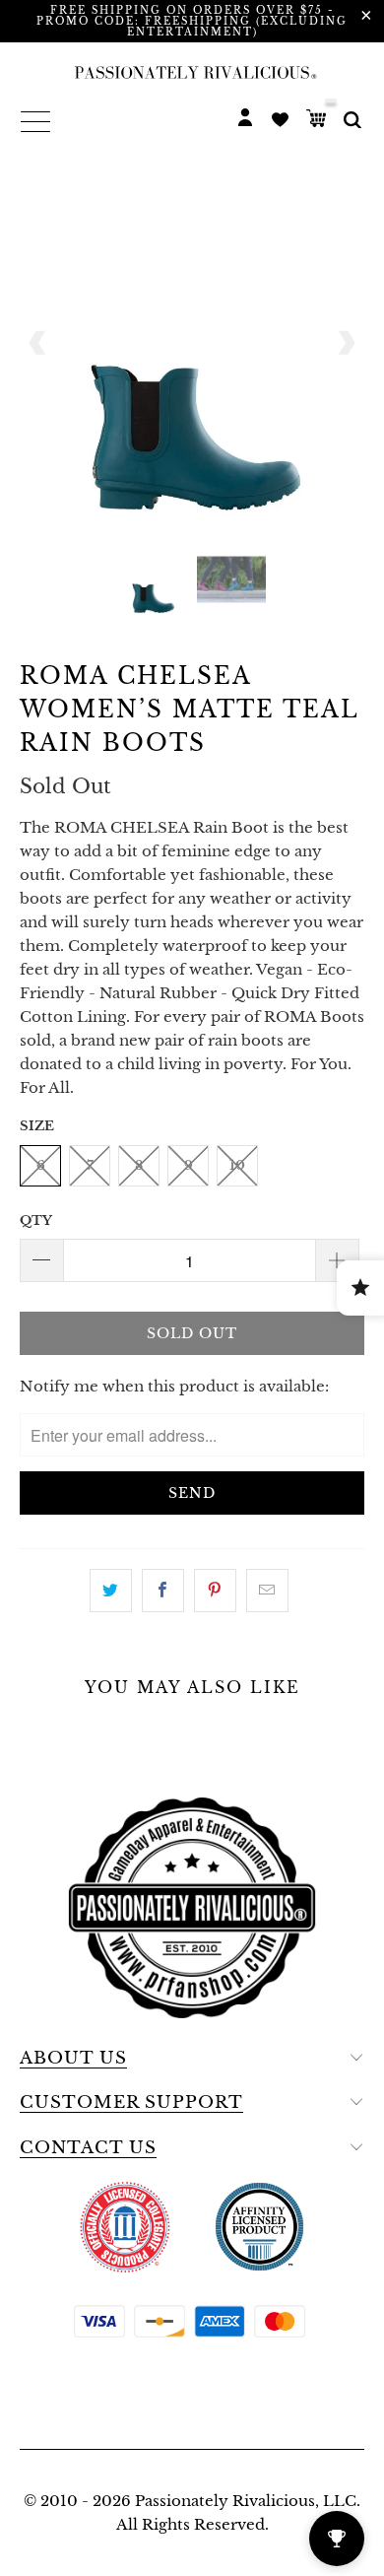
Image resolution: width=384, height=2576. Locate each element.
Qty (36, 1220)
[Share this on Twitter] (111, 1591)
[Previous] (38, 343)
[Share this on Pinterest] (215, 1591)
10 (237, 1165)
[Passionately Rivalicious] (192, 72)
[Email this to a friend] (267, 1591)
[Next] (346, 343)
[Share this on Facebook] (163, 1591)
